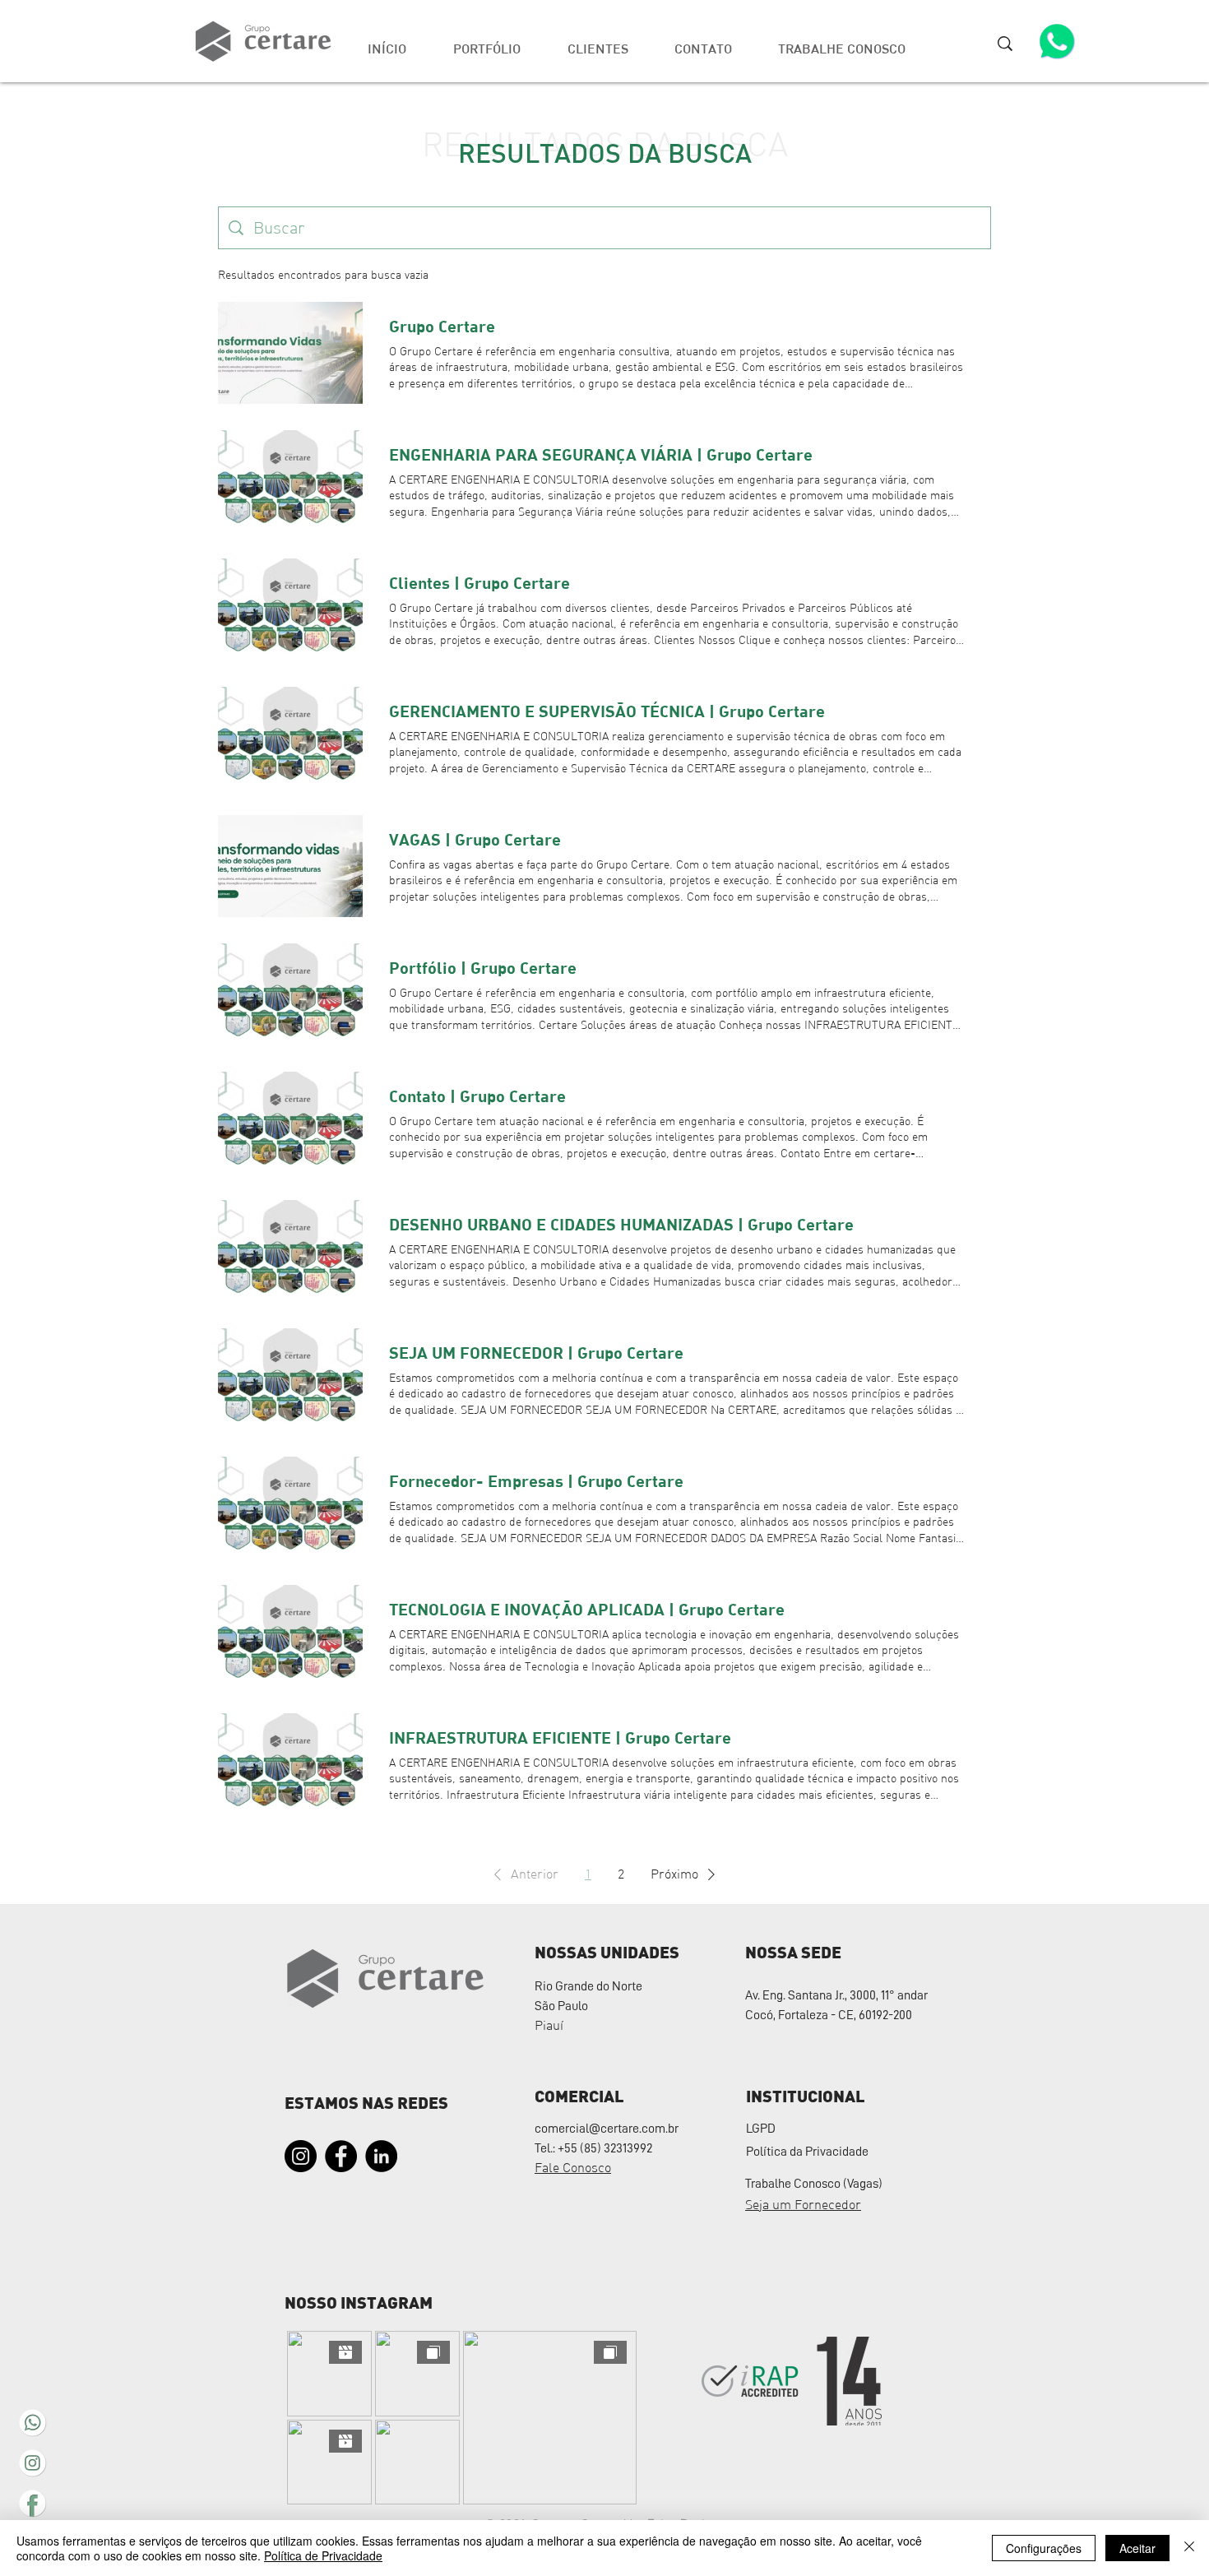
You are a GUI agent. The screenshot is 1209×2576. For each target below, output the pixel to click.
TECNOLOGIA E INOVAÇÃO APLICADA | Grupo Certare (587, 1609)
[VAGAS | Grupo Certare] (290, 866)
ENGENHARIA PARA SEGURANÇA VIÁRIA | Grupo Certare (601, 454)
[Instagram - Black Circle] (301, 2156)
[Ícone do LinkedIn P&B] (381, 2156)
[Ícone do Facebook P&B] (341, 2156)
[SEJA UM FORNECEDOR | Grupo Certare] (290, 1379)
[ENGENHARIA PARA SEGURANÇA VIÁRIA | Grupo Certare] (290, 481)
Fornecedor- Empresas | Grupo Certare (536, 1480)
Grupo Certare (442, 326)
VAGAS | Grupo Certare (475, 839)
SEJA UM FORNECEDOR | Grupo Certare (536, 1352)
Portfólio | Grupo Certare (483, 967)
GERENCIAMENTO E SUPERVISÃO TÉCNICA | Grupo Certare (607, 711)
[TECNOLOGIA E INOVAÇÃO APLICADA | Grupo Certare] (290, 1636)
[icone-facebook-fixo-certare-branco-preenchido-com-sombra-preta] (32, 2503)
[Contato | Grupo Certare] (290, 1123)
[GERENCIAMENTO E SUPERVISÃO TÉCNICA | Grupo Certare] (290, 738)
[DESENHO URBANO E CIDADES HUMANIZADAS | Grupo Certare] (290, 1251)
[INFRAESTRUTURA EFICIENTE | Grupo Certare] (290, 1764)
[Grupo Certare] (290, 353)
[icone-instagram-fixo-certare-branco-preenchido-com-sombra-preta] (32, 2463)
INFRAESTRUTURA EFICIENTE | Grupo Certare (560, 1737)
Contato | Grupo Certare (477, 1096)
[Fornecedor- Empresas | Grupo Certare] (290, 1508)
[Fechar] (1189, 2548)
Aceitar (1137, 2548)
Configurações (1044, 2548)
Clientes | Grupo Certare (479, 582)
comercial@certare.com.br (607, 2129)
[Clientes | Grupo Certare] (290, 609)
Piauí (549, 2025)
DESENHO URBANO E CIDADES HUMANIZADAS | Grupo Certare (621, 1224)
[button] (842, 41)
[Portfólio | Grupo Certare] (290, 994)
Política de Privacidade (323, 2555)
